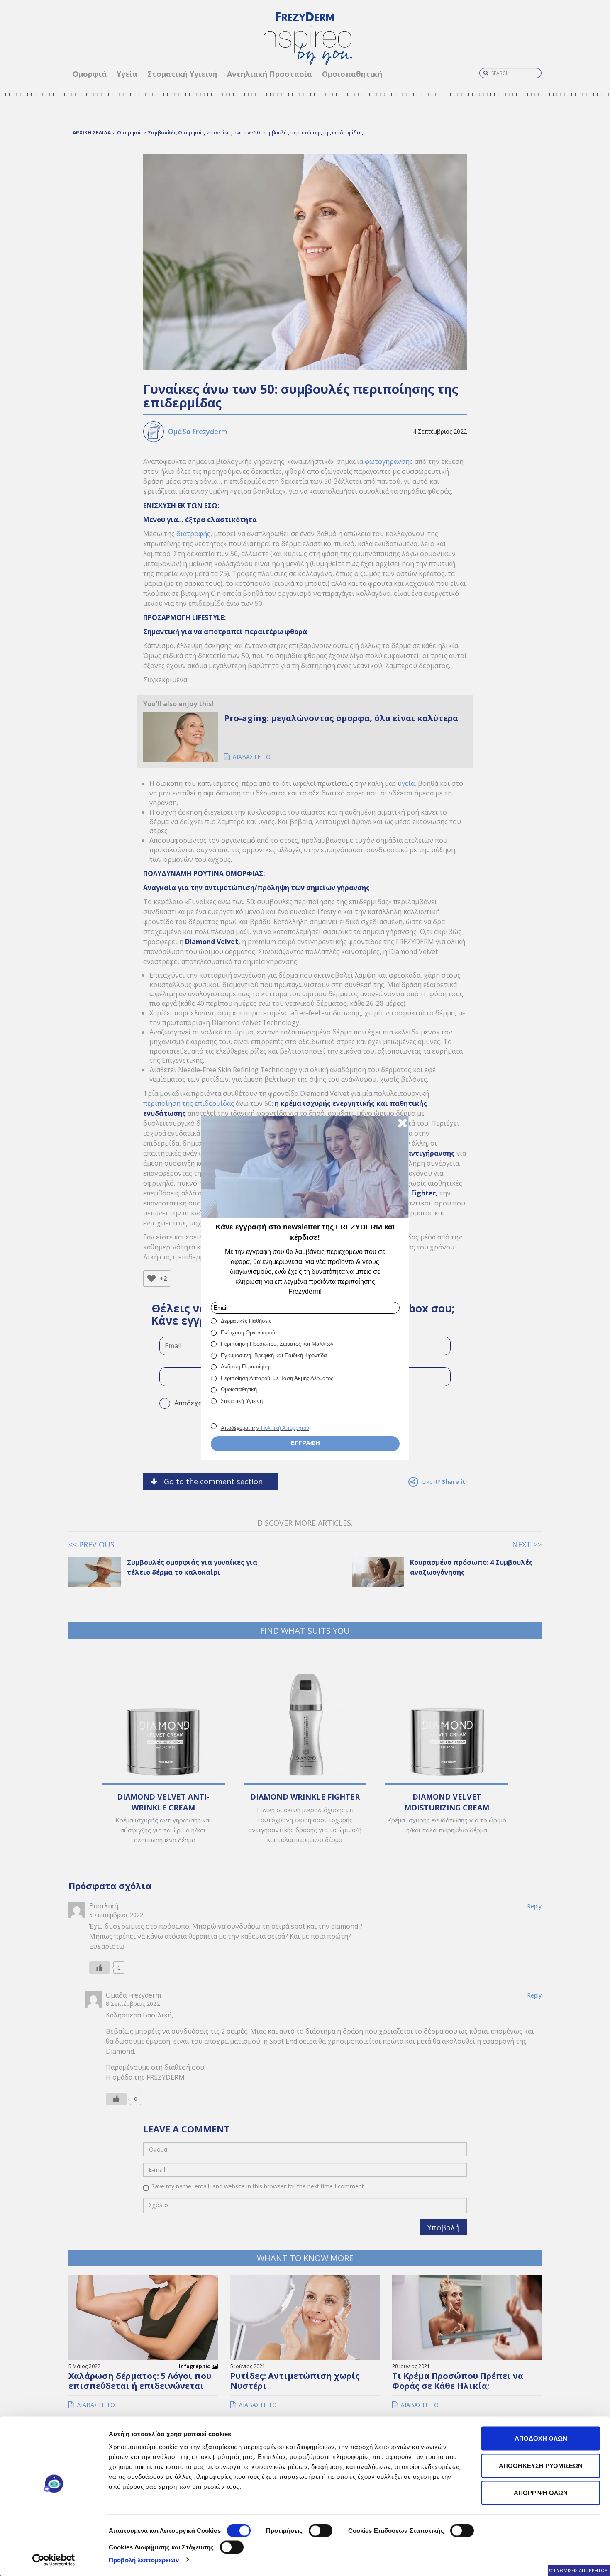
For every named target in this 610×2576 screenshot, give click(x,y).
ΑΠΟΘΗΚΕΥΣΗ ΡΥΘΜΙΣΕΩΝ (541, 2465)
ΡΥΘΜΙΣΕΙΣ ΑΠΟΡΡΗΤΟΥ (581, 2570)
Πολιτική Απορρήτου (285, 1428)
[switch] (321, 2531)
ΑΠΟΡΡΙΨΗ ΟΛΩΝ (541, 2493)
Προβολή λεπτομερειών (144, 2560)
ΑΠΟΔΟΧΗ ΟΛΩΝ (541, 2438)
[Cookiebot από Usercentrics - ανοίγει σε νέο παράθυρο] (54, 2560)
